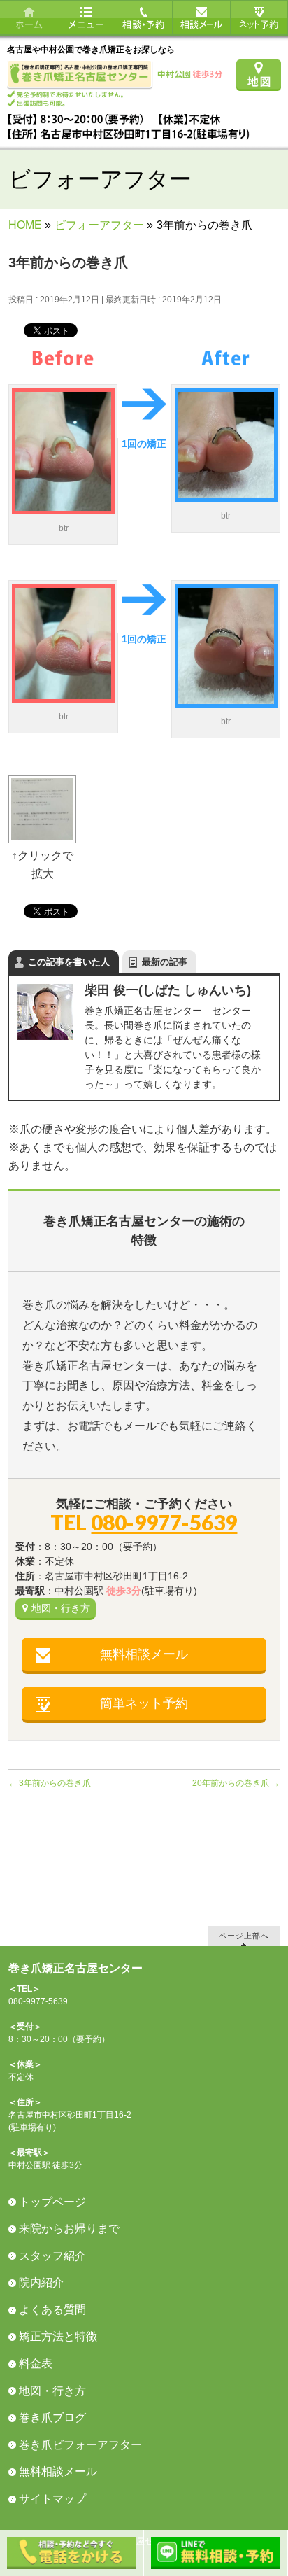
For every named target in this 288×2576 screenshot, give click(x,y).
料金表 (36, 2364)
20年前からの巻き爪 (236, 1783)
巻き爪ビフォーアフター (80, 2445)
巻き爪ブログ (52, 2417)
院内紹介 (41, 2282)
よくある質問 (52, 2310)
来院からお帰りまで (69, 2229)
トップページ (52, 2202)
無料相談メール (144, 1654)
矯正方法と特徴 (58, 2336)
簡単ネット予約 (144, 1703)
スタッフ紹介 (52, 2256)
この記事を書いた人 (69, 962)
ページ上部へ (244, 1935)
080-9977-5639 (164, 1522)
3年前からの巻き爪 (50, 1783)
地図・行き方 (61, 1608)
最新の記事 (165, 962)
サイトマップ (52, 2499)
